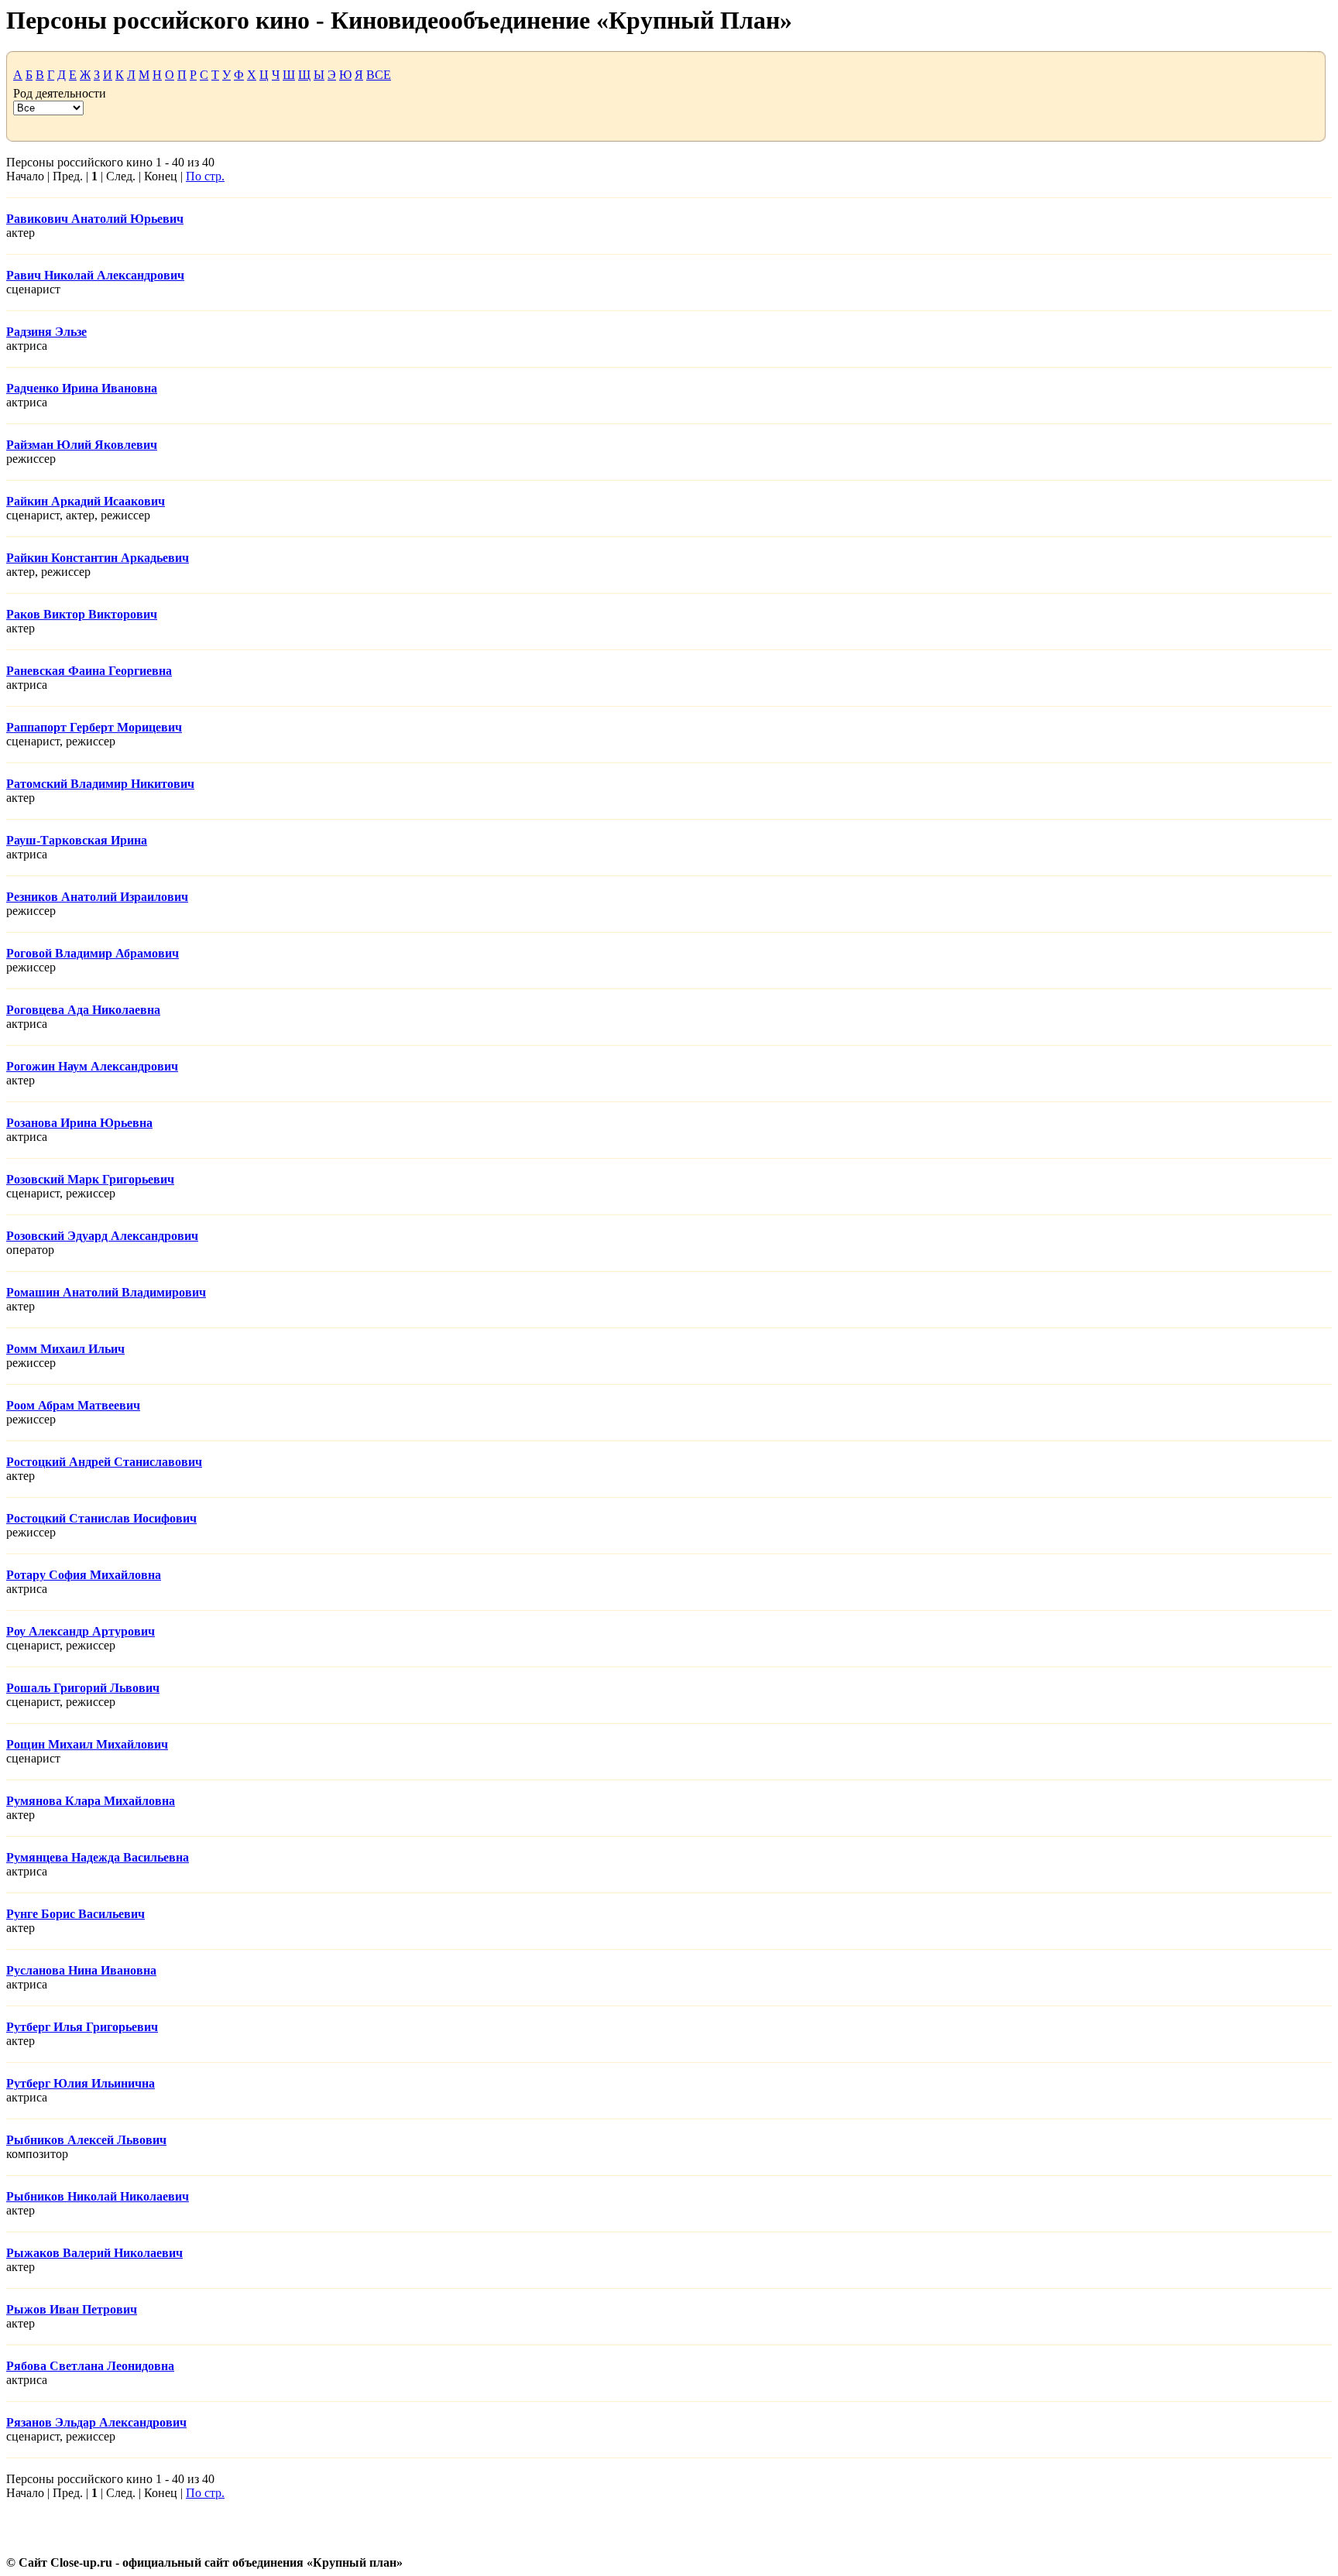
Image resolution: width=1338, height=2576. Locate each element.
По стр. (205, 176)
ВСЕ (379, 75)
